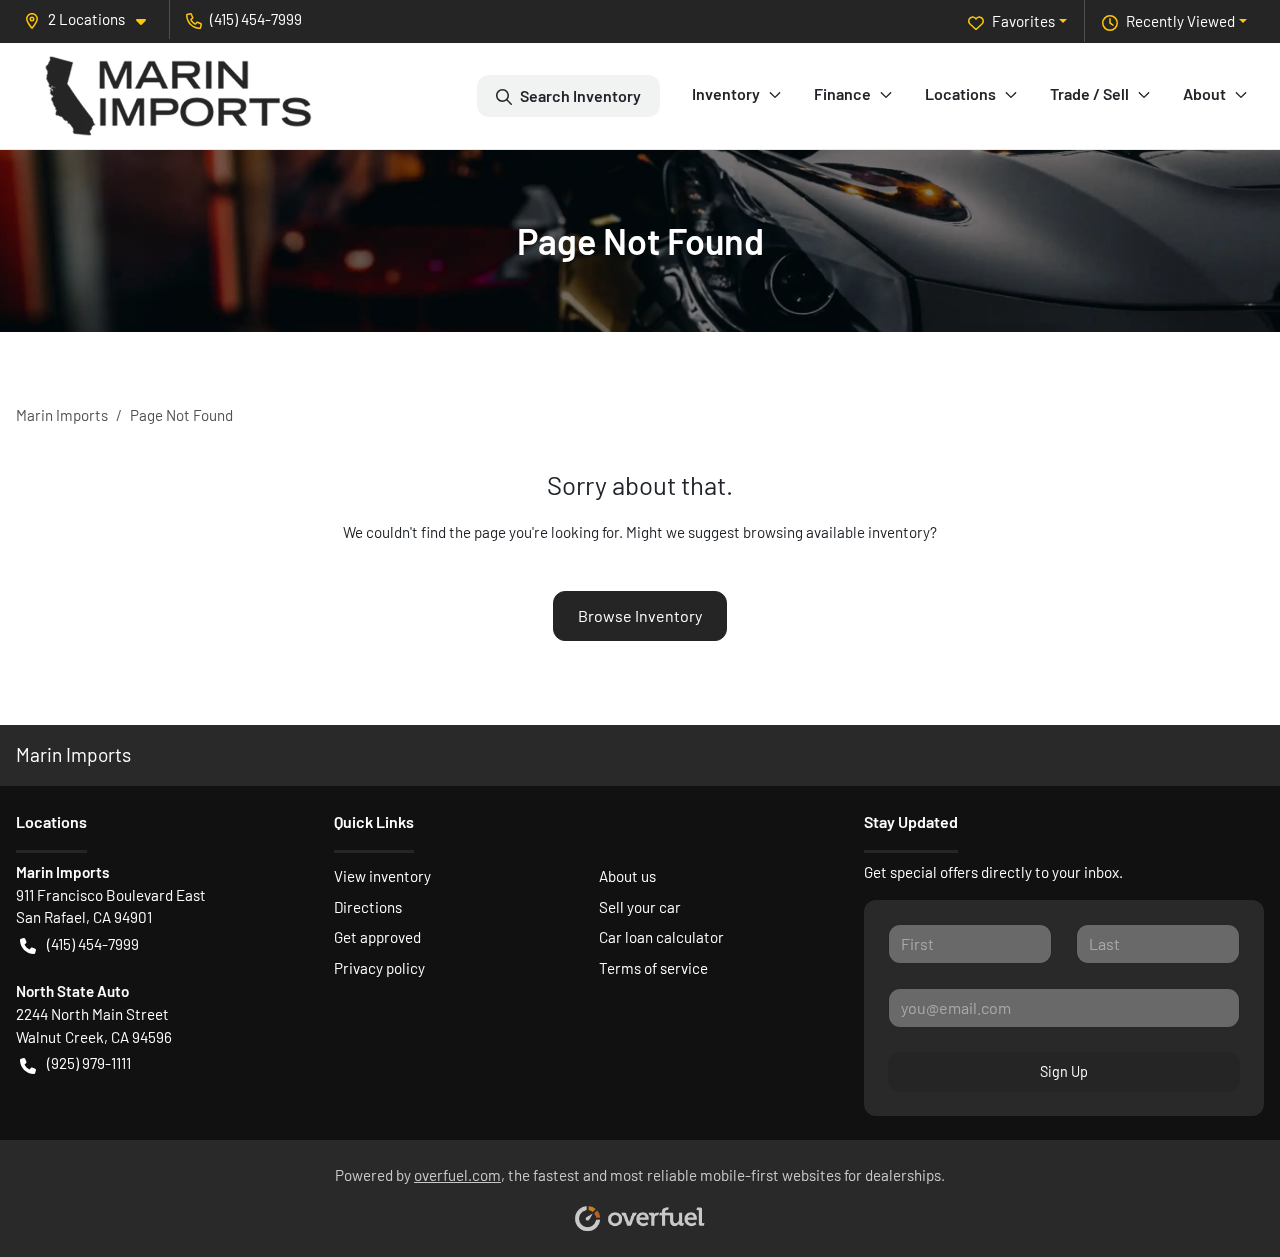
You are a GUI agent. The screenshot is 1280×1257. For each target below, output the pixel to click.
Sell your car (640, 907)
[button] (93, 19)
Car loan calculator (661, 937)
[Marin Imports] (178, 96)
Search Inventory (580, 95)
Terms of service (653, 968)
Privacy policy (379, 968)
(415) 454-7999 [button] (256, 19)
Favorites (1023, 21)
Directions (368, 907)
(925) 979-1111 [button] (89, 1063)
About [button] (1204, 93)
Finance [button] (842, 93)
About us (627, 876)
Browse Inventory (640, 615)
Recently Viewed (1180, 21)
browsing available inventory (836, 532)
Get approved (377, 937)
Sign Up (1064, 1071)
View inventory (382, 876)
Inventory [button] (726, 93)
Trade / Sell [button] (1089, 93)
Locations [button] (960, 93)
